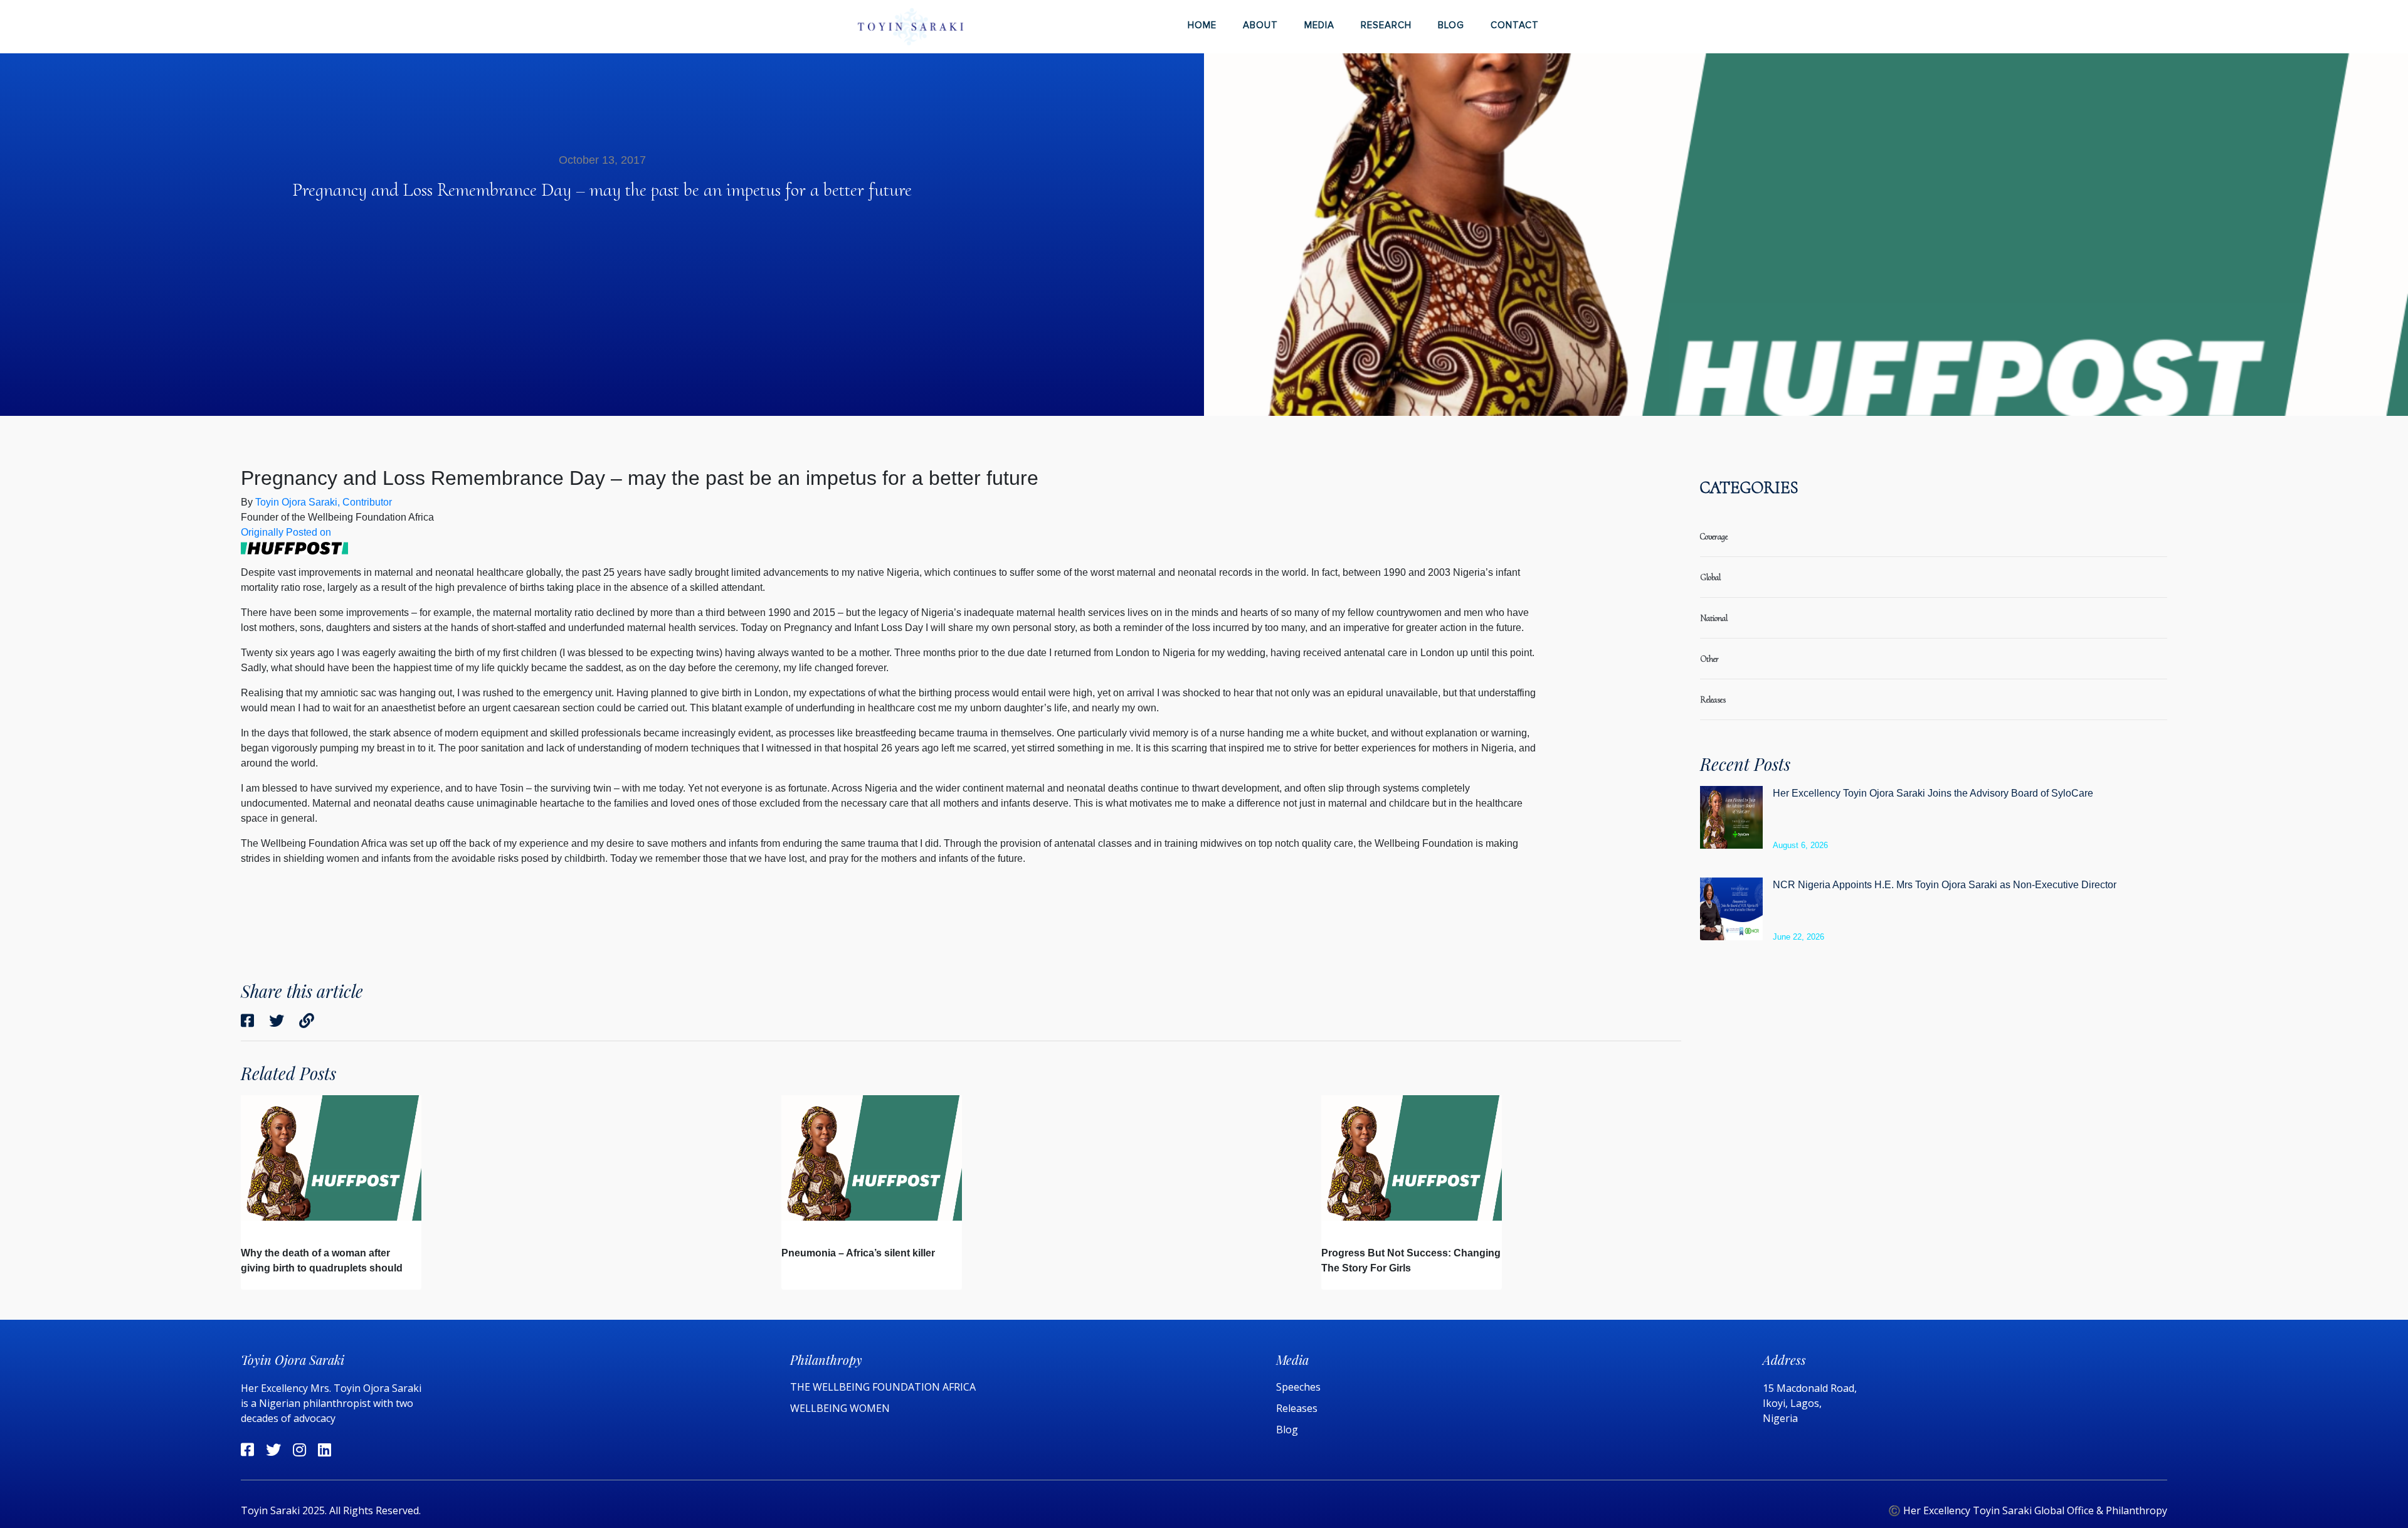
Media (1319, 25)
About (1260, 25)
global (1710, 577)
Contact (1515, 25)
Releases (1298, 1408)
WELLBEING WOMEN (840, 1408)
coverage (1714, 537)
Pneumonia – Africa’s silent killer (858, 1253)
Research (1386, 25)
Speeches (1298, 1387)
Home (1202, 25)
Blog (1451, 25)
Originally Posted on (286, 532)
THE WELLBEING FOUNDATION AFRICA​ (883, 1387)
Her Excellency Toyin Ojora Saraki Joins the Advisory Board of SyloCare (1933, 793)
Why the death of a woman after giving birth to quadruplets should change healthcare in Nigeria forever (327, 1268)
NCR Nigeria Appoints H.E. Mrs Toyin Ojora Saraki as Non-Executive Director (1945, 885)
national (1714, 618)
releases (1713, 700)
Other (1709, 659)
